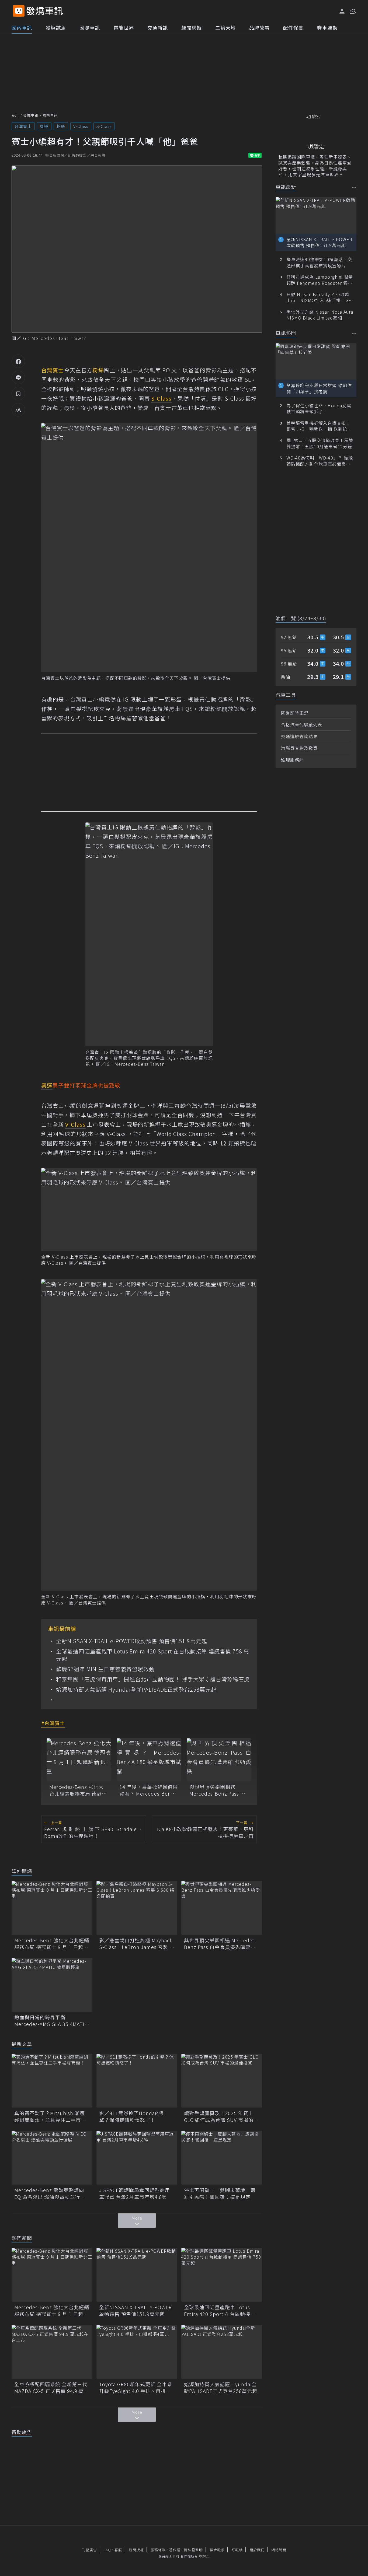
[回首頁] (45, 11)
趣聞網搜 (192, 27)
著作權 (175, 2550)
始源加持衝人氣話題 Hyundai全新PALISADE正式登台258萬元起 (136, 1690)
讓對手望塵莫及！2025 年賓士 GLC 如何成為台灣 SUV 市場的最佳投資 (221, 2116)
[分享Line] (18, 377)
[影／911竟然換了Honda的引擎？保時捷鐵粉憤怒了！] (137, 2081)
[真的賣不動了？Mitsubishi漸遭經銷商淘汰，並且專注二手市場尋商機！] (52, 2081)
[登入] (342, 11)
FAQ (107, 2550)
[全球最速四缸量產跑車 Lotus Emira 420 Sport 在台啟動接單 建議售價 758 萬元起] (222, 2275)
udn (15, 115)
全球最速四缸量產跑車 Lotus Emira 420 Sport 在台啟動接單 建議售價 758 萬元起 (153, 1655)
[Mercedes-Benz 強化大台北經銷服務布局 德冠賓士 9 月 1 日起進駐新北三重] (79, 1760)
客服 (118, 2550)
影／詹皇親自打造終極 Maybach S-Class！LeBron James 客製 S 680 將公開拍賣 (136, 1944)
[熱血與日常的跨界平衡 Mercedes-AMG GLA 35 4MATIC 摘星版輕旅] (52, 1985)
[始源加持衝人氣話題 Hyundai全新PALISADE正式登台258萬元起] (222, 2352)
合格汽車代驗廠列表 (302, 724)
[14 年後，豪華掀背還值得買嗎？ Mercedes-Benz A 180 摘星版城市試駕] (149, 1760)
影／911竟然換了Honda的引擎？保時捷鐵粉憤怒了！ (132, 2116)
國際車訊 (90, 27)
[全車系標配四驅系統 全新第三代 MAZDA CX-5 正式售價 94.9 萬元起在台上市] (52, 2352)
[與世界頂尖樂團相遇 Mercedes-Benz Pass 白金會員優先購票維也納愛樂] (219, 1760)
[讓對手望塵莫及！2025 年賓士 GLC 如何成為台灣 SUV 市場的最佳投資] (222, 2081)
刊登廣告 (89, 2550)
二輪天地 (225, 27)
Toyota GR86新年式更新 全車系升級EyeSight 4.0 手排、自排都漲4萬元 (136, 2388)
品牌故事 (259, 27)
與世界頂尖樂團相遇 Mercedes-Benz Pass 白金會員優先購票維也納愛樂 (218, 1790)
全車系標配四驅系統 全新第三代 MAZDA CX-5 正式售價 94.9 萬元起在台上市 (52, 2388)
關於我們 (257, 2550)
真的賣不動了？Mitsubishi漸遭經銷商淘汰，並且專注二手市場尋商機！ (50, 2116)
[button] (352, 11)
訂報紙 (237, 2550)
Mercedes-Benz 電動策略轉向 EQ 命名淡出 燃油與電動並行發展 (50, 2193)
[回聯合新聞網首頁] (19, 11)
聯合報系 (217, 2550)
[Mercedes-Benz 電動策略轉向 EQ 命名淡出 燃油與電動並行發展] (52, 2158)
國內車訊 (22, 27)
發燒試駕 (56, 27)
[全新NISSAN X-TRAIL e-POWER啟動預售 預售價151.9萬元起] (137, 2275)
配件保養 (293, 27)
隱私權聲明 (193, 2550)
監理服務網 (292, 760)
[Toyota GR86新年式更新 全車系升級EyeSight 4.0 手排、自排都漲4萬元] (137, 2352)
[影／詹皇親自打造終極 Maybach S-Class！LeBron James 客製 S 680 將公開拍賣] (137, 1908)
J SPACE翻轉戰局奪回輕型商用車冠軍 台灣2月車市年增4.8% (135, 2193)
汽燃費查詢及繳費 (299, 748)
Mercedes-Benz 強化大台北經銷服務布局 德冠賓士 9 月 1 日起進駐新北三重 (78, 1790)
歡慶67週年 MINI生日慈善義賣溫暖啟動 (105, 1669)
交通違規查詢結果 (299, 736)
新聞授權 (136, 2550)
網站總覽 (279, 2550)
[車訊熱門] (354, 333)
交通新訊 (158, 27)
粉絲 (61, 126)
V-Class (81, 126)
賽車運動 (327, 27)
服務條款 (158, 2550)
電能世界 (124, 27)
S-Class (104, 126)
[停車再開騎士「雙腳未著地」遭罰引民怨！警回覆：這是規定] (222, 2158)
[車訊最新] (354, 187)
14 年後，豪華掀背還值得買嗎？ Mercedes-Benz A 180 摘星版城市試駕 (149, 1790)
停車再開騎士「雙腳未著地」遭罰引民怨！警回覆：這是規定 (220, 2193)
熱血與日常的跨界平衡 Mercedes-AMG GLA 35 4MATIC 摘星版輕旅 (51, 2021)
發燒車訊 (31, 115)
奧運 (44, 126)
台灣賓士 (23, 126)
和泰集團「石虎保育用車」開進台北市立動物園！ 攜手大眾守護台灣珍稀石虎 (153, 1679)
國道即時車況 (295, 713)
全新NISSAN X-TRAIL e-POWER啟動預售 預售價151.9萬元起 (132, 1641)
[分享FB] (18, 361)
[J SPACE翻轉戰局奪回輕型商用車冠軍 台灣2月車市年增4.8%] (137, 2158)
